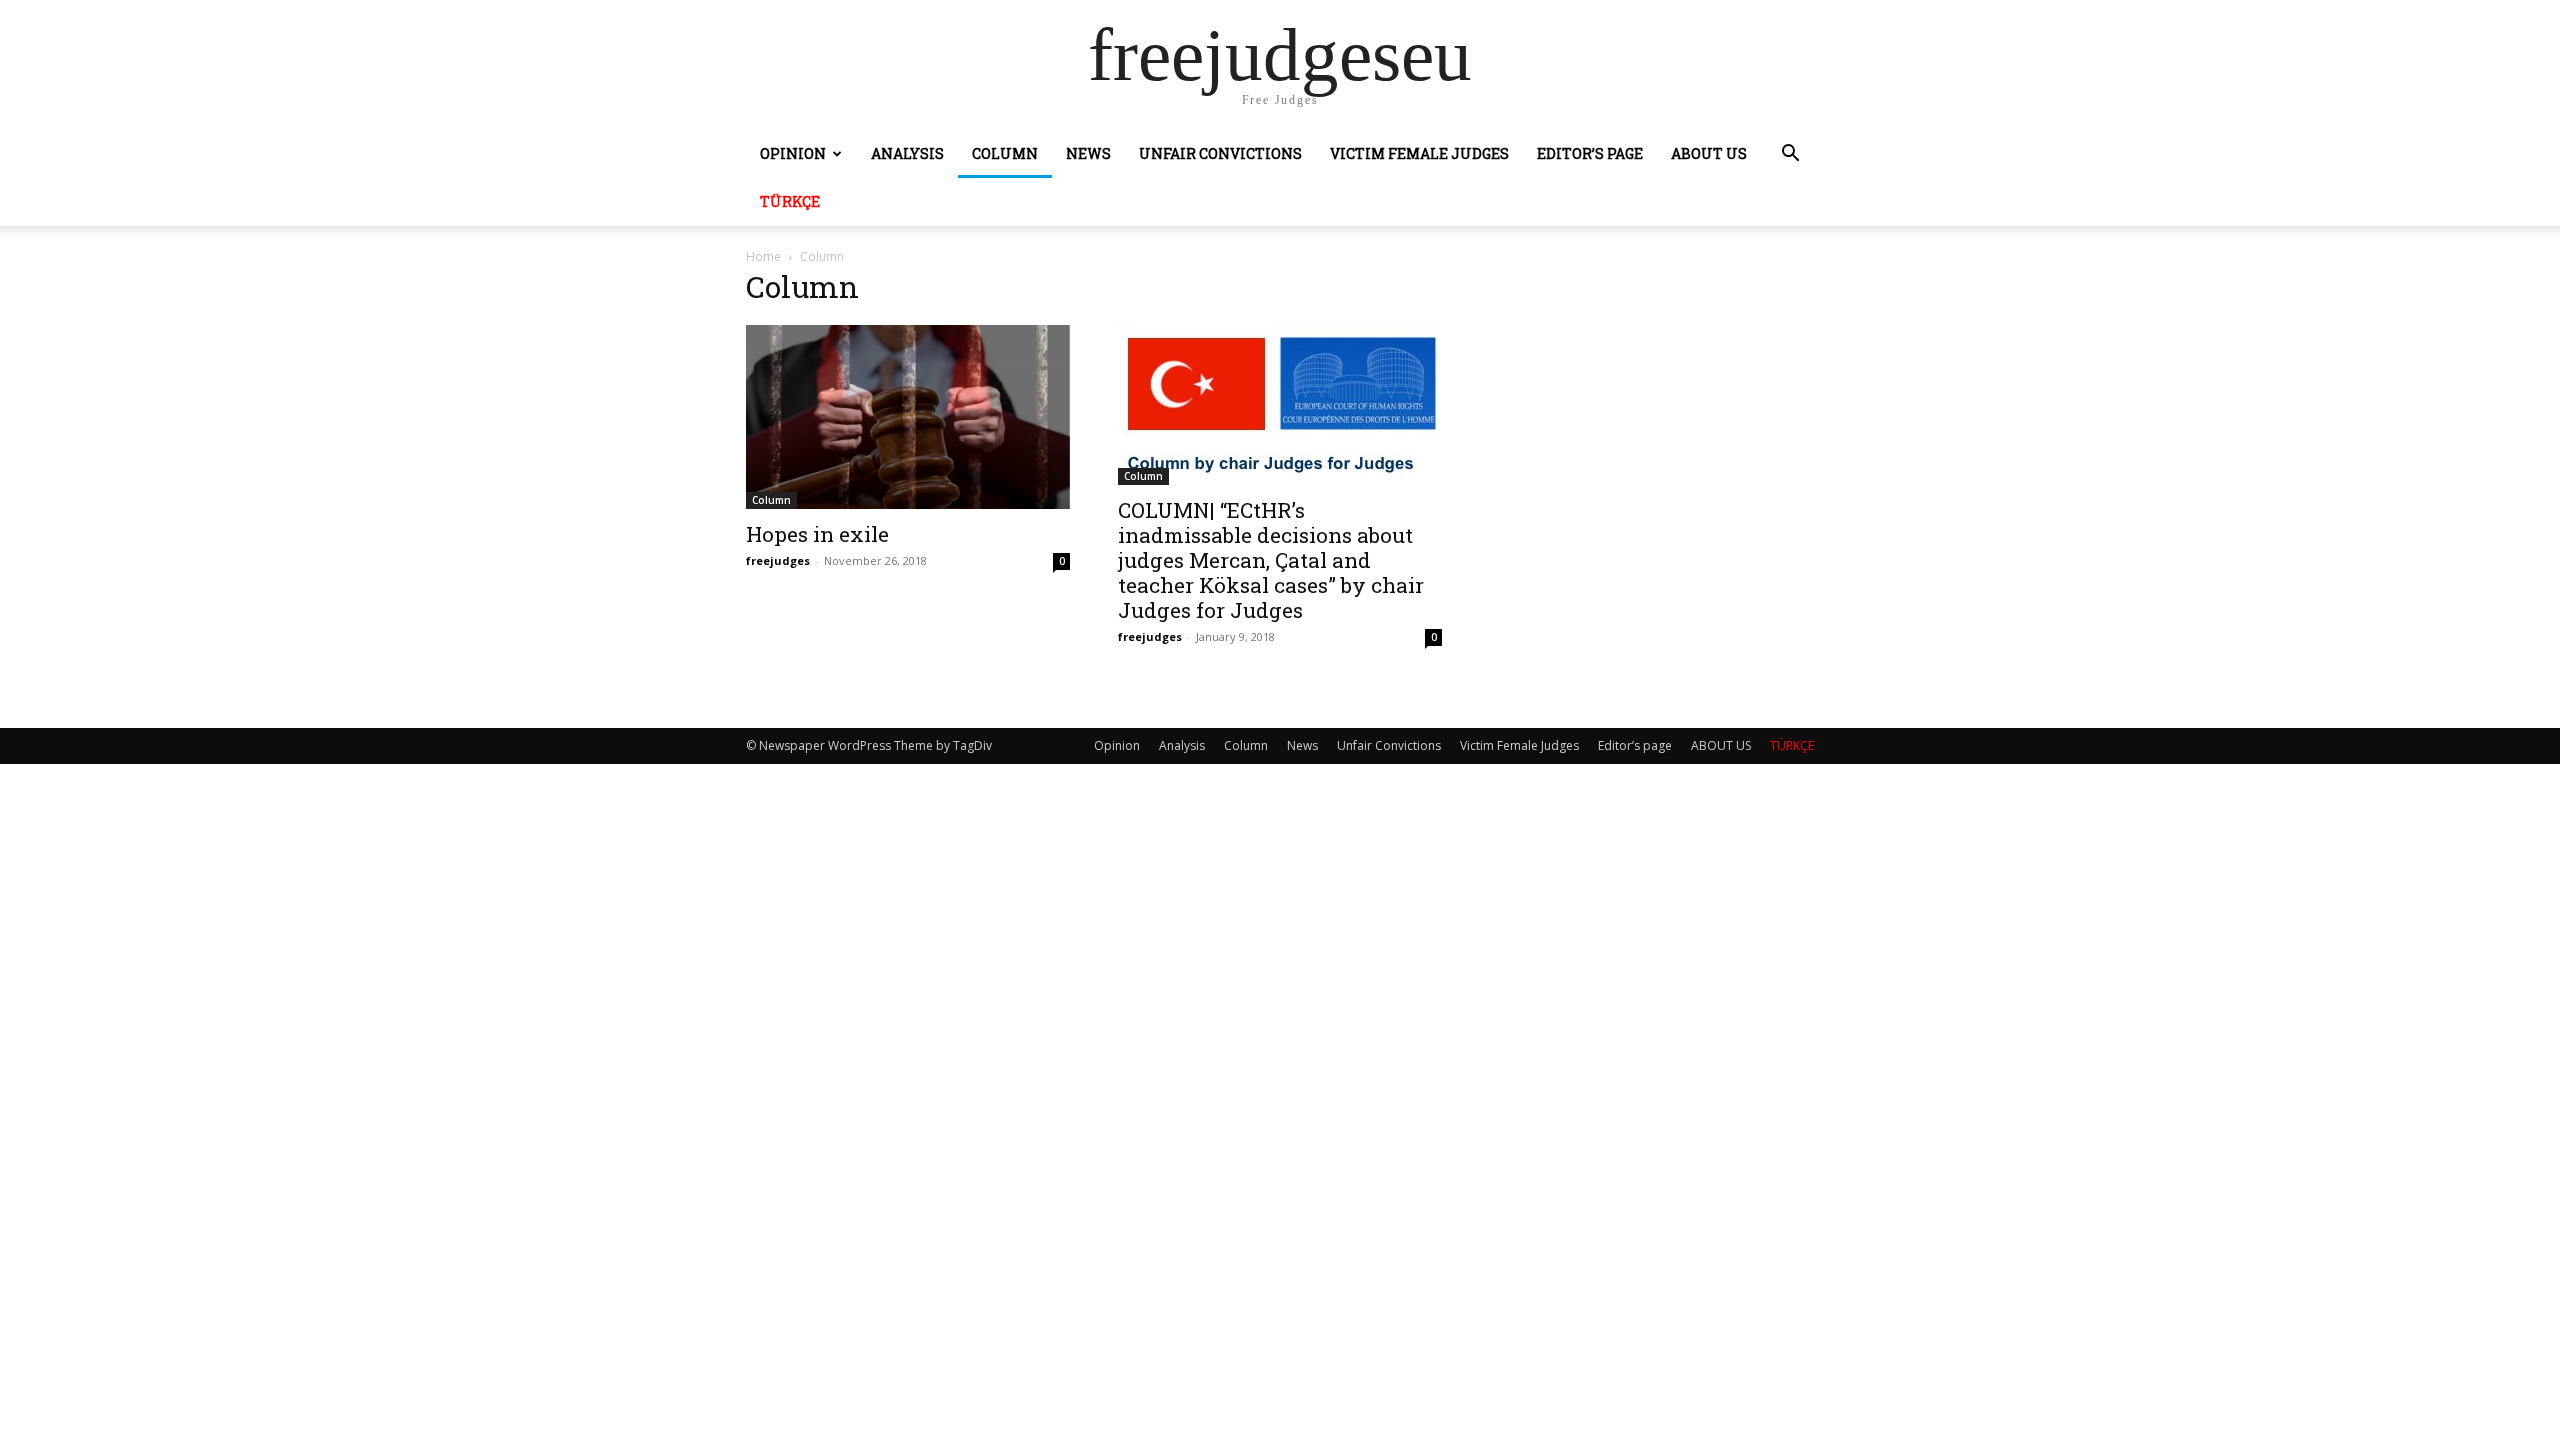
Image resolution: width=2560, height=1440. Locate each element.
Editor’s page (1590, 153)
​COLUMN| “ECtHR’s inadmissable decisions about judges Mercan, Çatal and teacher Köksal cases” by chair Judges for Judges (1271, 560)
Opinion (793, 153)
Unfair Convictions (1220, 153)
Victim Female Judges (1419, 153)
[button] (1790, 155)
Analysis (907, 153)
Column (1005, 153)
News (1088, 153)
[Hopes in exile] (908, 417)
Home (763, 256)
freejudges (778, 560)
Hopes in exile (817, 534)
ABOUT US (1709, 153)
